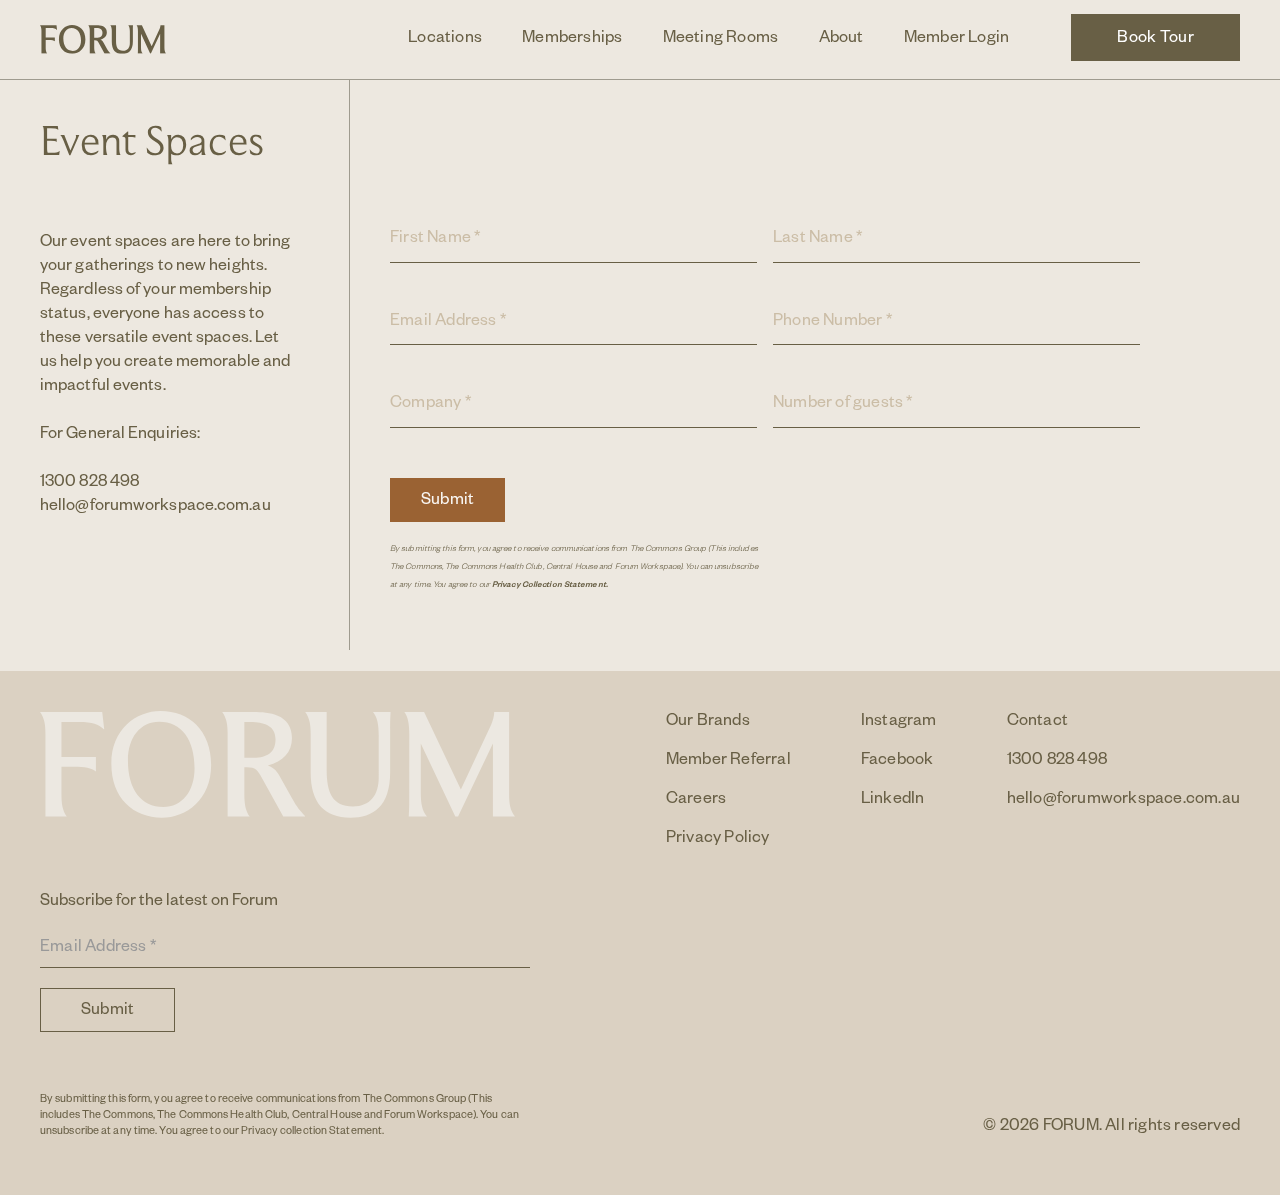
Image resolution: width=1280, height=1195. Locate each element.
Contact (1037, 723)
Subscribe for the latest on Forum (159, 903)
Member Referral (728, 762)
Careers (696, 801)
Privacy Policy (718, 840)
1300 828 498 (89, 484)
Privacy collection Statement (311, 1132)
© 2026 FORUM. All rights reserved (1111, 1128)
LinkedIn (893, 801)
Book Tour (1155, 40)
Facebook (897, 762)
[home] (103, 39)
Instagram (899, 723)
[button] (445, 40)
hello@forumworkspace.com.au (155, 508)
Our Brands (708, 723)
